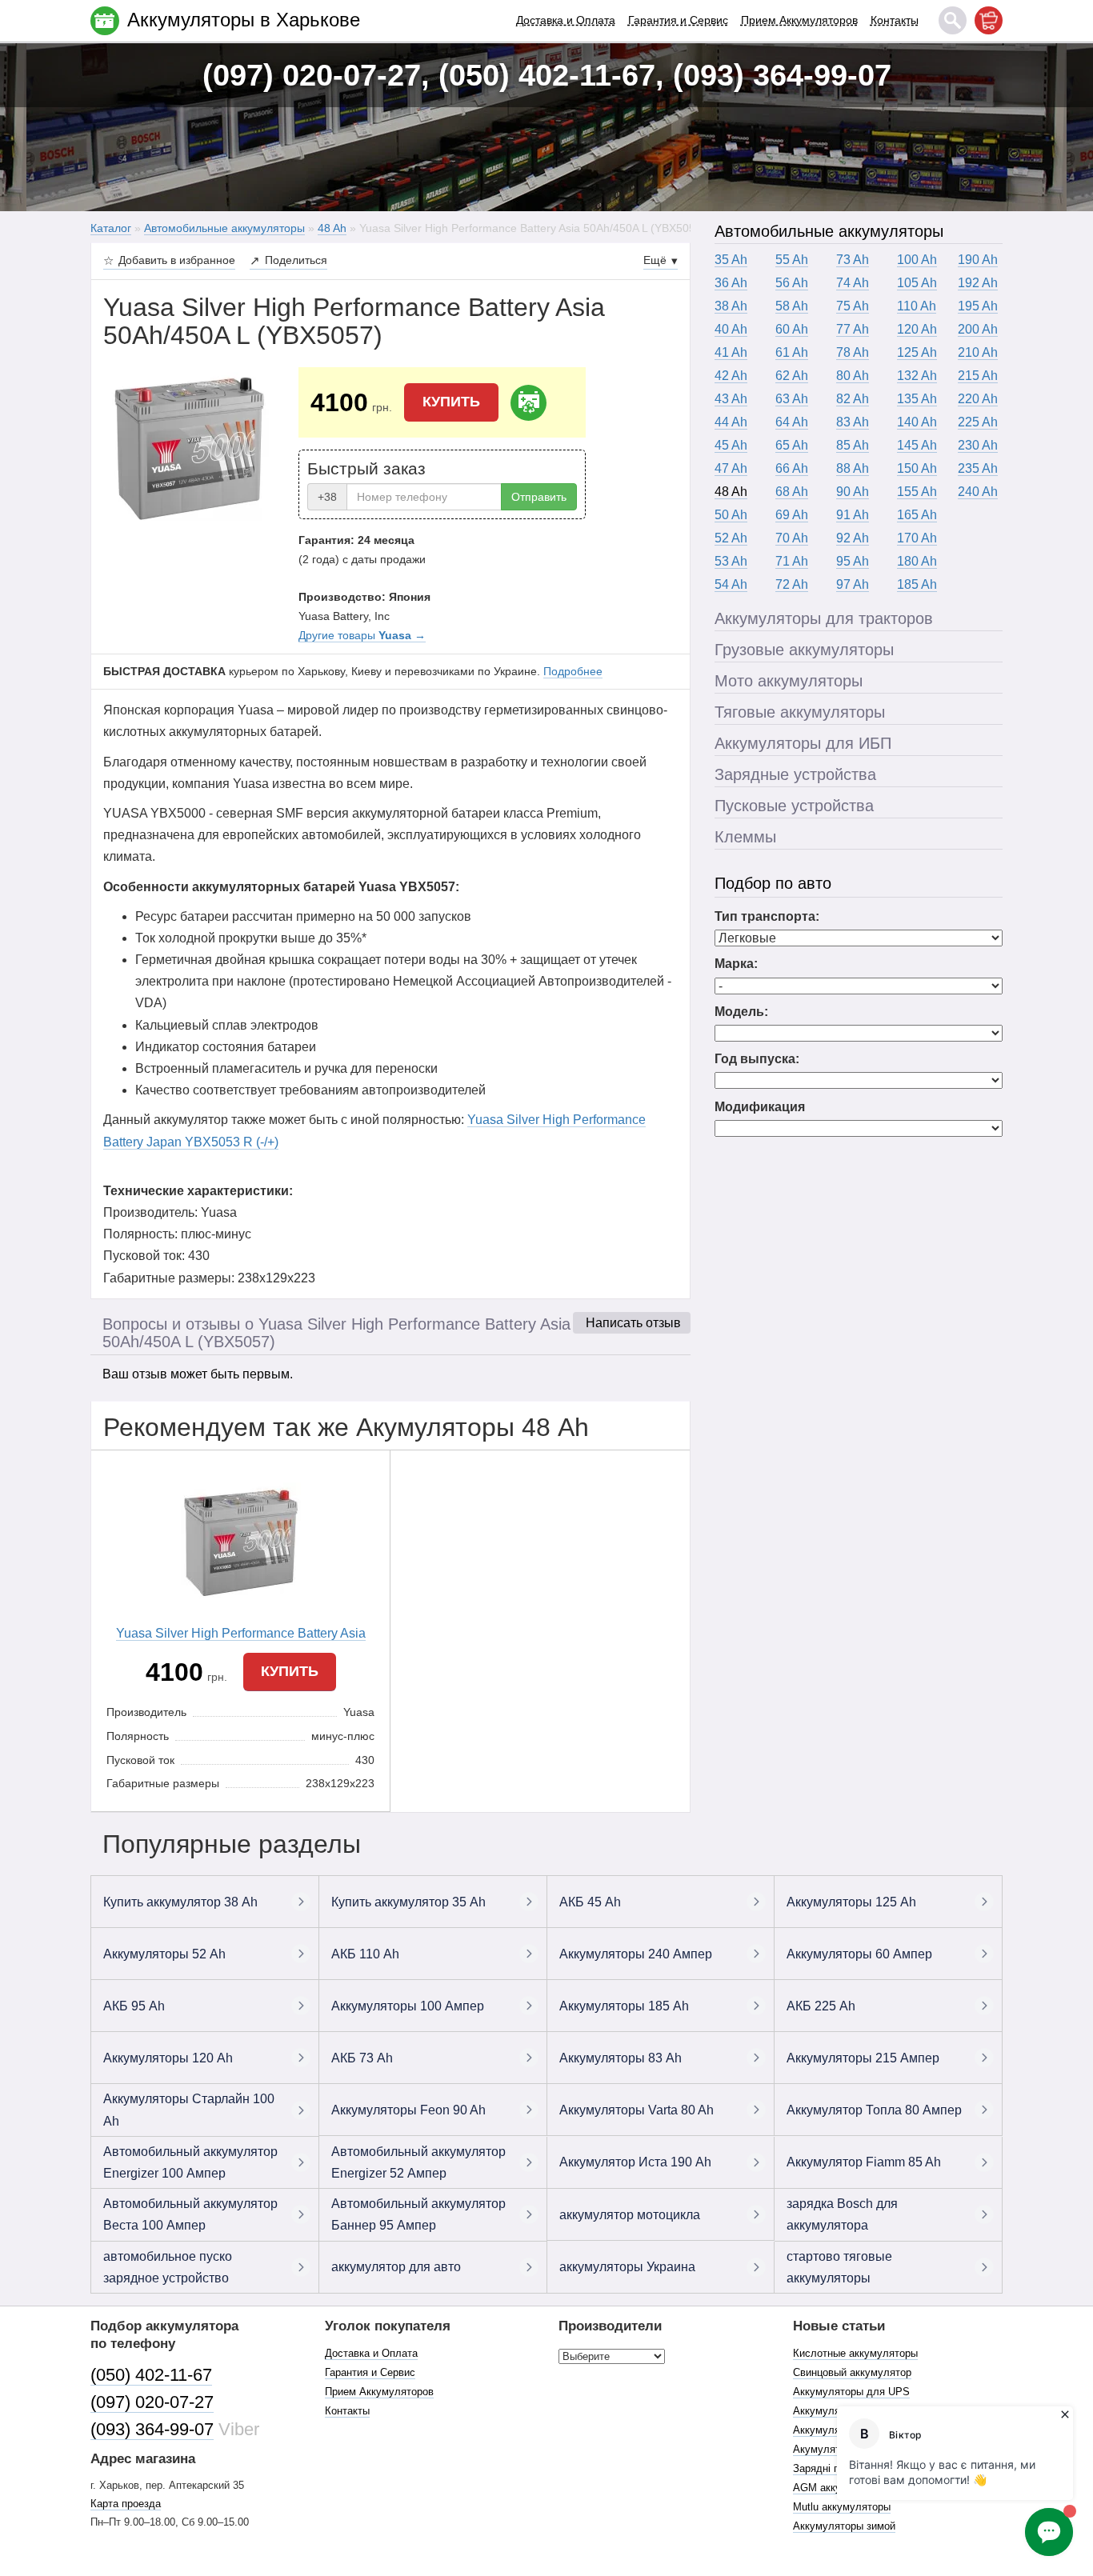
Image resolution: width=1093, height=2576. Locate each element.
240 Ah (978, 492)
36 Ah (731, 283)
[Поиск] (953, 20)
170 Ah (917, 538)
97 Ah (853, 584)
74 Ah (853, 283)
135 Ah (917, 399)
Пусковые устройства (794, 806)
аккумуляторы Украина (627, 2267)
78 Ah (853, 352)
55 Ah (792, 260)
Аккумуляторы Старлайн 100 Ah (189, 2110)
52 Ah (731, 538)
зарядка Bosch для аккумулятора (842, 2214)
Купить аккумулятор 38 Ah (180, 1902)
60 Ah (792, 329)
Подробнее (573, 671)
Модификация (760, 1107)
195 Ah (978, 306)
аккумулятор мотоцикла (630, 2215)
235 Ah (978, 468)
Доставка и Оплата (566, 20)
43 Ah (731, 399)
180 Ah (917, 561)
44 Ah (731, 422)
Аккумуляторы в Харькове (244, 20)
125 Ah (917, 352)
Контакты (895, 20)
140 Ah (917, 422)
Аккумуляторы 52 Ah (164, 1954)
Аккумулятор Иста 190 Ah (635, 2162)
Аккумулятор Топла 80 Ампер (874, 2110)
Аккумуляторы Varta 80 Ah (637, 2110)
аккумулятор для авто (396, 2267)
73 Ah (853, 260)
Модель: (741, 1012)
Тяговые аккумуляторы (800, 712)
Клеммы (745, 837)
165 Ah (917, 515)
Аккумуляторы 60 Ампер (859, 1954)
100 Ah (917, 260)
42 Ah (731, 376)
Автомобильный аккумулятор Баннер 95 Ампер (418, 2214)
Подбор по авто (773, 883)
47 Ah (731, 468)
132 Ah (917, 376)
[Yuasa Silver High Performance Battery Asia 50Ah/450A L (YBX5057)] (189, 446)
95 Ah (853, 561)
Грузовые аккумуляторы (804, 650)
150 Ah (917, 468)
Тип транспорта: (767, 916)
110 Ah (917, 306)
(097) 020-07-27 (152, 2402)
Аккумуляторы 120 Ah (168, 2058)
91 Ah (853, 515)
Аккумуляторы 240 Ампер (636, 1954)
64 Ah (792, 422)
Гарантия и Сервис (678, 20)
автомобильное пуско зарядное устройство (168, 2267)
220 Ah (978, 399)
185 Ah (917, 584)
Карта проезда (126, 2504)
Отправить (539, 497)
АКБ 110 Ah (365, 1954)
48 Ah (731, 492)
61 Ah (792, 352)
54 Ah (731, 584)
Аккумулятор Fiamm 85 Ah (864, 2162)
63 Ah (792, 399)
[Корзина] (989, 20)
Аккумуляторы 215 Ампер (863, 2058)
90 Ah (853, 492)
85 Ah (853, 445)
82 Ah (853, 399)
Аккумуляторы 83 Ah (621, 2058)
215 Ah (978, 376)
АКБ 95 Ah (134, 2006)
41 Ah (731, 352)
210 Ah (978, 352)
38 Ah (731, 306)
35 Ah (731, 260)
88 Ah (853, 468)
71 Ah (792, 561)
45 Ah (731, 445)
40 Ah (731, 329)
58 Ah (792, 306)
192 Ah (978, 283)
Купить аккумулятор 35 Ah (408, 1902)
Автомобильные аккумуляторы (829, 231)
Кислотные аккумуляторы (855, 2353)
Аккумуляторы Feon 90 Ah (408, 2110)
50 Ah (731, 515)
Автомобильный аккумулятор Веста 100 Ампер (190, 2214)
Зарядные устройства (795, 774)
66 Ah (792, 468)
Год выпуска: (757, 1059)
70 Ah (792, 538)
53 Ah (731, 561)
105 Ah (917, 283)
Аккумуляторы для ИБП (803, 743)
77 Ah (853, 329)
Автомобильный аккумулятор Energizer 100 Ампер (190, 2162)
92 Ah (853, 538)
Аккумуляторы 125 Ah (851, 1902)
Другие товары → (362, 635)
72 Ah (792, 584)
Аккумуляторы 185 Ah (624, 2006)
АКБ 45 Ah (590, 1902)
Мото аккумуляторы (789, 681)
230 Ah (978, 445)
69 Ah (792, 515)
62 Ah (792, 376)
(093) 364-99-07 (152, 2429)
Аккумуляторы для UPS (851, 2392)
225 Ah (978, 422)
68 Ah (792, 492)
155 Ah (917, 492)
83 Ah (853, 422)
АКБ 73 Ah (362, 2058)
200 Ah (978, 329)
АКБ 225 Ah (821, 2006)
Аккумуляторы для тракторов (824, 618)
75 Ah (853, 306)
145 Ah (917, 445)
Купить (451, 402)
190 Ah (978, 260)
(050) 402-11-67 (151, 2375)
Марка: (736, 964)
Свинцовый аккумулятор (852, 2372)
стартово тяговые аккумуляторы (839, 2267)
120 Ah (917, 329)
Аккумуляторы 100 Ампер (408, 2006)
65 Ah (792, 445)
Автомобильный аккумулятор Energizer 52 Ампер (418, 2162)
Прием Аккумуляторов (799, 20)
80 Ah (853, 376)
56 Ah (792, 283)
